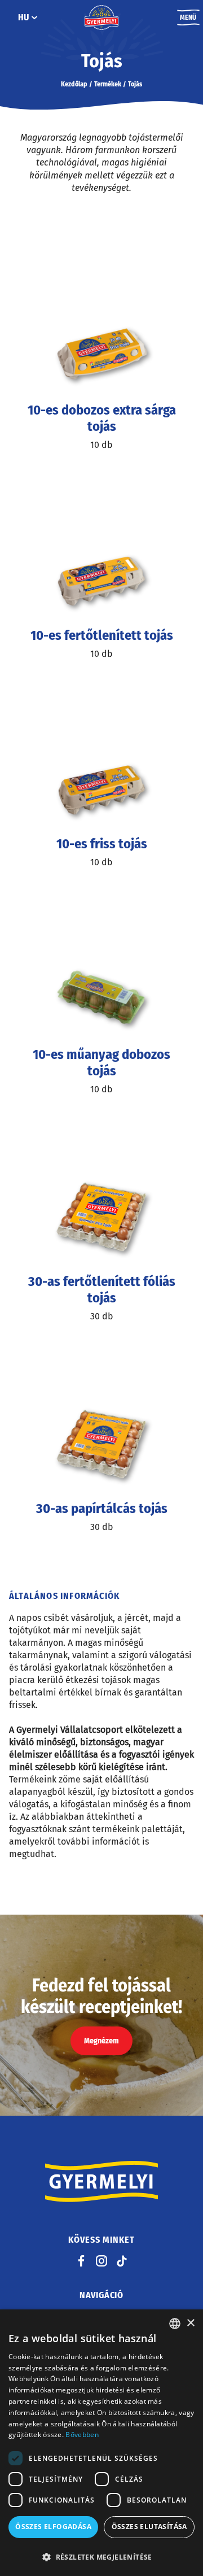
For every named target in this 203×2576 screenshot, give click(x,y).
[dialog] (101, 2443)
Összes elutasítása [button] (149, 2527)
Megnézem (101, 2041)
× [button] (190, 2323)
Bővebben (82, 2435)
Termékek (108, 84)
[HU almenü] (34, 18)
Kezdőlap (74, 84)
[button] (101, 2557)
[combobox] (175, 2324)
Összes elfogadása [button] (53, 2527)
